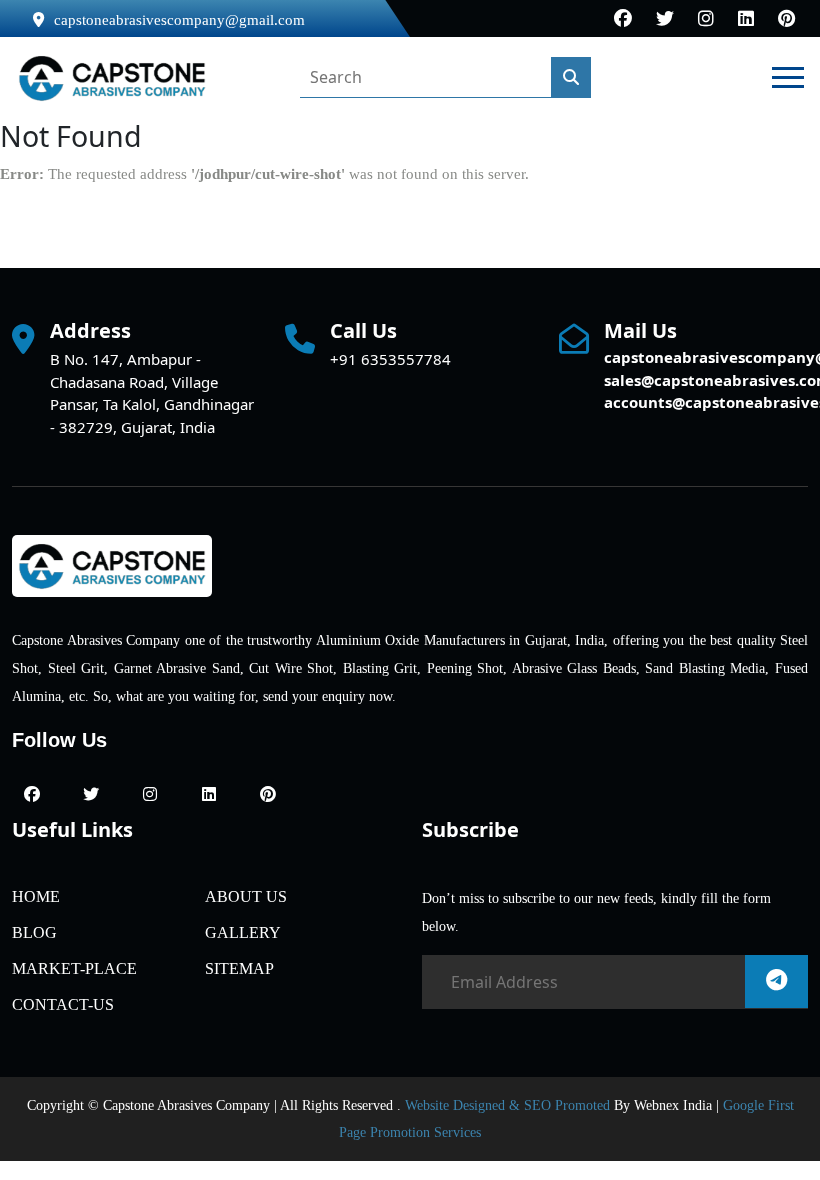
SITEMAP (239, 968)
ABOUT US (246, 896)
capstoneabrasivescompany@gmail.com (179, 20)
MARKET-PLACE (74, 968)
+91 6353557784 (390, 359)
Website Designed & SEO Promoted (507, 1105)
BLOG (34, 932)
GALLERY (243, 932)
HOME (36, 896)
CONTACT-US (63, 1004)
